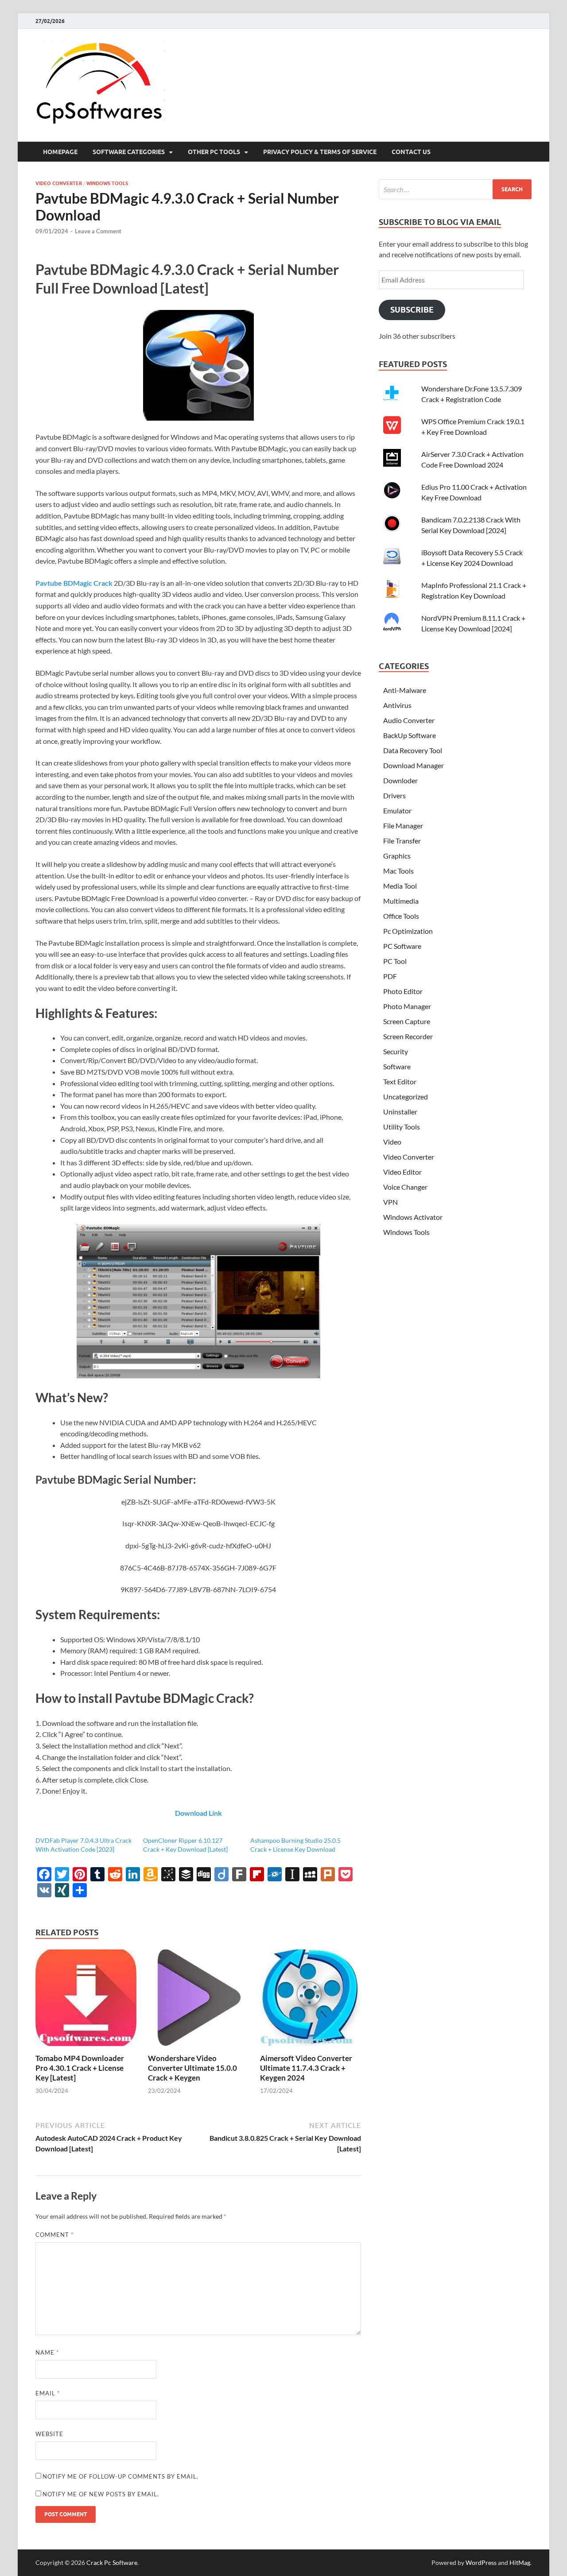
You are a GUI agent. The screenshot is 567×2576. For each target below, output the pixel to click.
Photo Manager (407, 1006)
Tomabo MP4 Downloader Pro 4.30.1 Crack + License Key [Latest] (80, 2068)
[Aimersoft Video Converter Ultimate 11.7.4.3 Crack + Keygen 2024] (311, 2048)
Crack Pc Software (112, 2562)
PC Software (402, 946)
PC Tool (395, 961)
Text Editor (400, 1081)
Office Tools (401, 916)
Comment (54, 2235)
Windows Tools (107, 183)
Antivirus (397, 705)
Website (49, 2434)
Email (48, 2393)
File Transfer (402, 841)
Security (396, 1051)
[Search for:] (455, 189)
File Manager (403, 826)
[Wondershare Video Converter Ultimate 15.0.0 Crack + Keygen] (198, 2048)
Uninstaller (400, 1112)
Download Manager (414, 765)
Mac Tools (398, 871)
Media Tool (400, 886)
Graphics (397, 856)
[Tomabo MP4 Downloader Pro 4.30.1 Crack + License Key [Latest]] (86, 2048)
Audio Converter (409, 720)
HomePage (60, 152)
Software (397, 1066)
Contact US (411, 152)
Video (392, 1142)
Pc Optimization (408, 931)
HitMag (520, 2562)
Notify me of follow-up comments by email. (120, 2476)
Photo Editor (403, 991)
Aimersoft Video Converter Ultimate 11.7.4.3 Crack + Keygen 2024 (306, 2068)
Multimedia (401, 901)
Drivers (394, 795)
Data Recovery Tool (413, 750)
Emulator (397, 810)
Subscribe (412, 310)
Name (47, 2352)
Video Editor (402, 1172)
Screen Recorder (408, 1036)
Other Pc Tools (214, 152)
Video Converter (59, 183)
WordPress (481, 2562)
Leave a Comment (98, 231)
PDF (390, 976)
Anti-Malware (405, 690)
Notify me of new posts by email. (101, 2494)
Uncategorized (406, 1097)
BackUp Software (410, 735)
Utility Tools (402, 1127)
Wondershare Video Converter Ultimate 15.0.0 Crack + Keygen (192, 2068)
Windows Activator (413, 1217)
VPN (390, 1202)
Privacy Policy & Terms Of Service (320, 152)
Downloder (400, 780)
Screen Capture (407, 1021)
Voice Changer (405, 1187)
